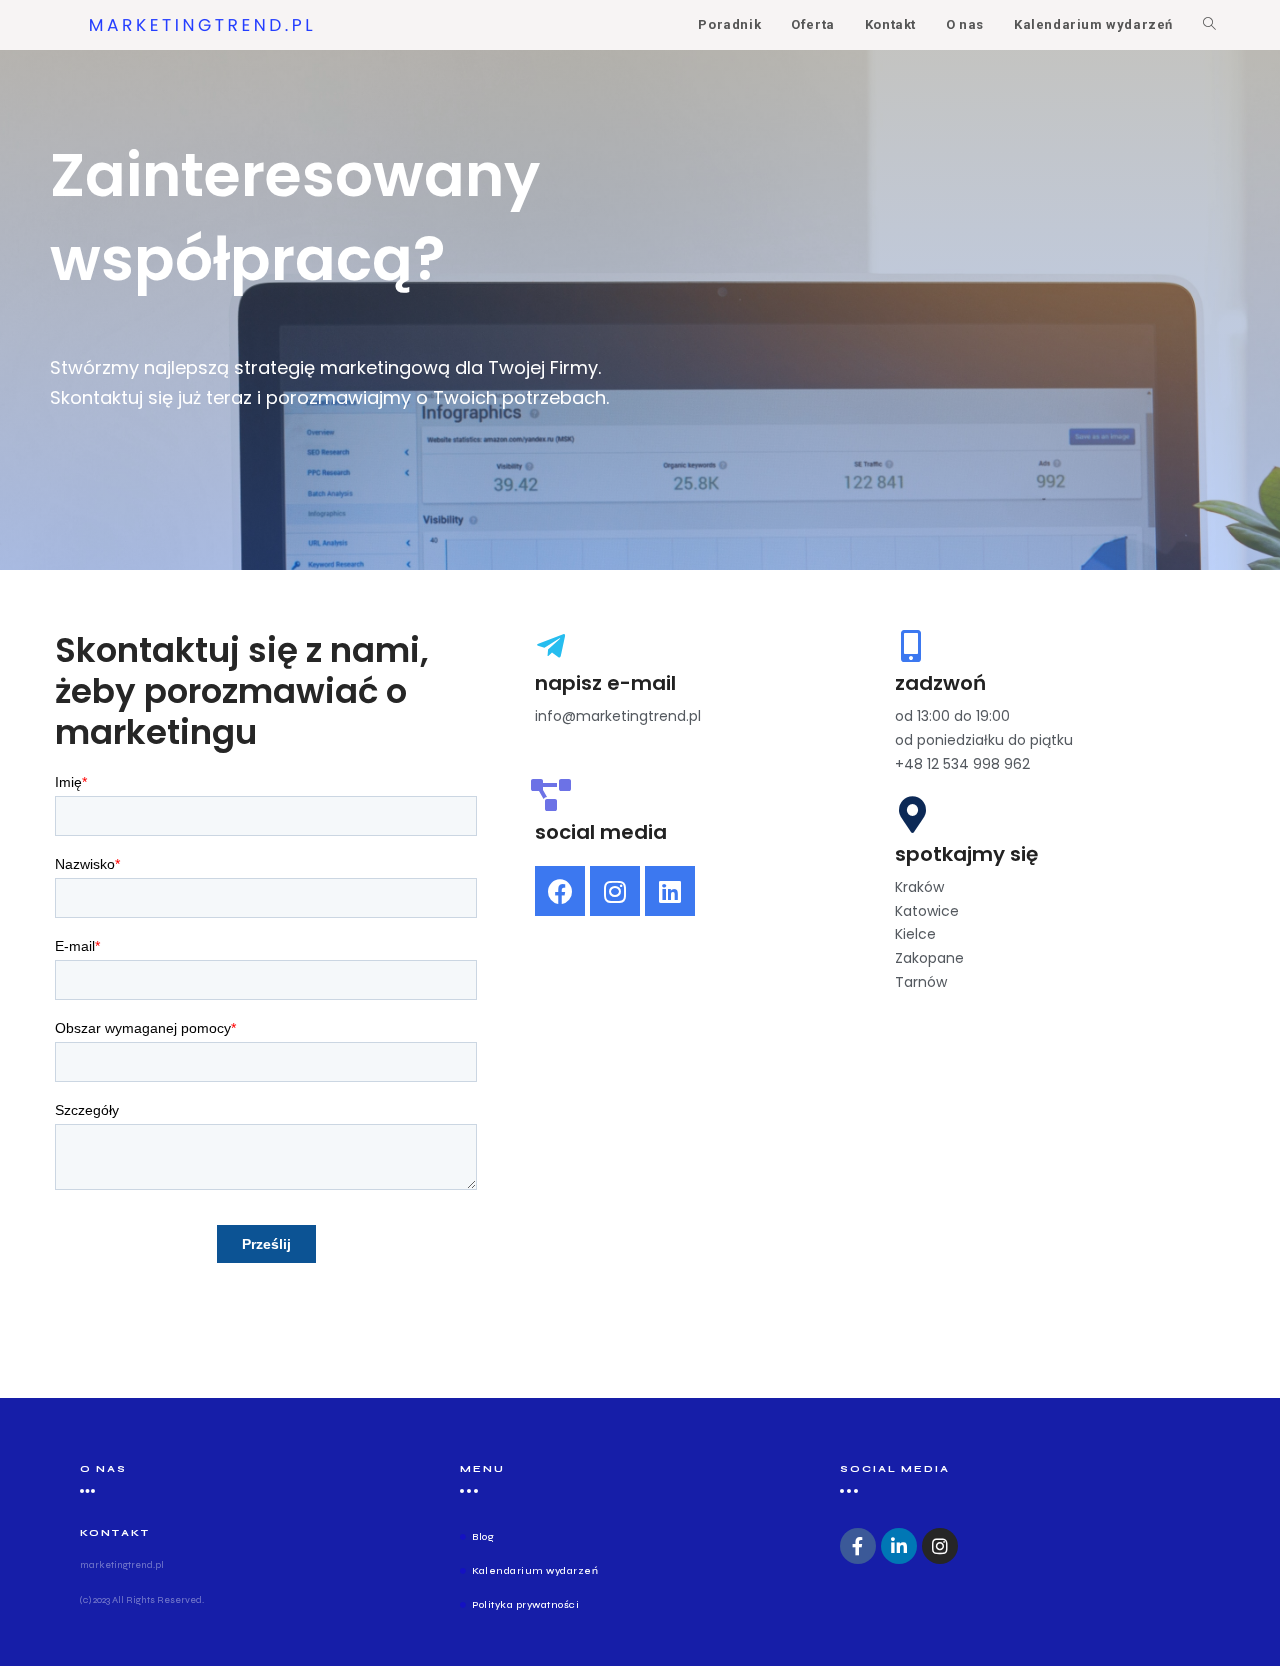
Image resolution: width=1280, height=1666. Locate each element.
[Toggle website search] (1209, 25)
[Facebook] (560, 891)
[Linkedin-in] (899, 1546)
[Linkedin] (670, 891)
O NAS (103, 1469)
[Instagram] (615, 891)
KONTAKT (115, 1533)
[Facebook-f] (858, 1546)
